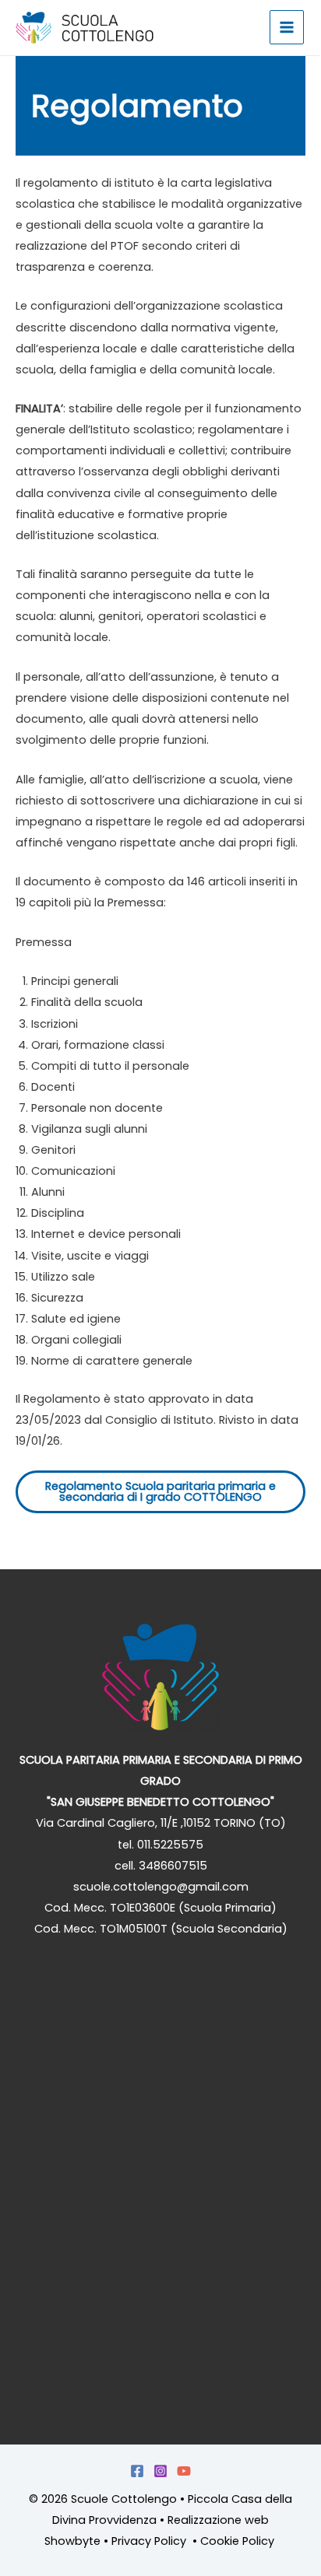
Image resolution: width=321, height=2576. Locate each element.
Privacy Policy (150, 2541)
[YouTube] (184, 2471)
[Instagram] (160, 2471)
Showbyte (72, 2541)
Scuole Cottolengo (124, 2499)
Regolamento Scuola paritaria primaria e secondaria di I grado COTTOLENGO (160, 1492)
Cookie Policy (239, 2541)
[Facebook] (137, 2471)
